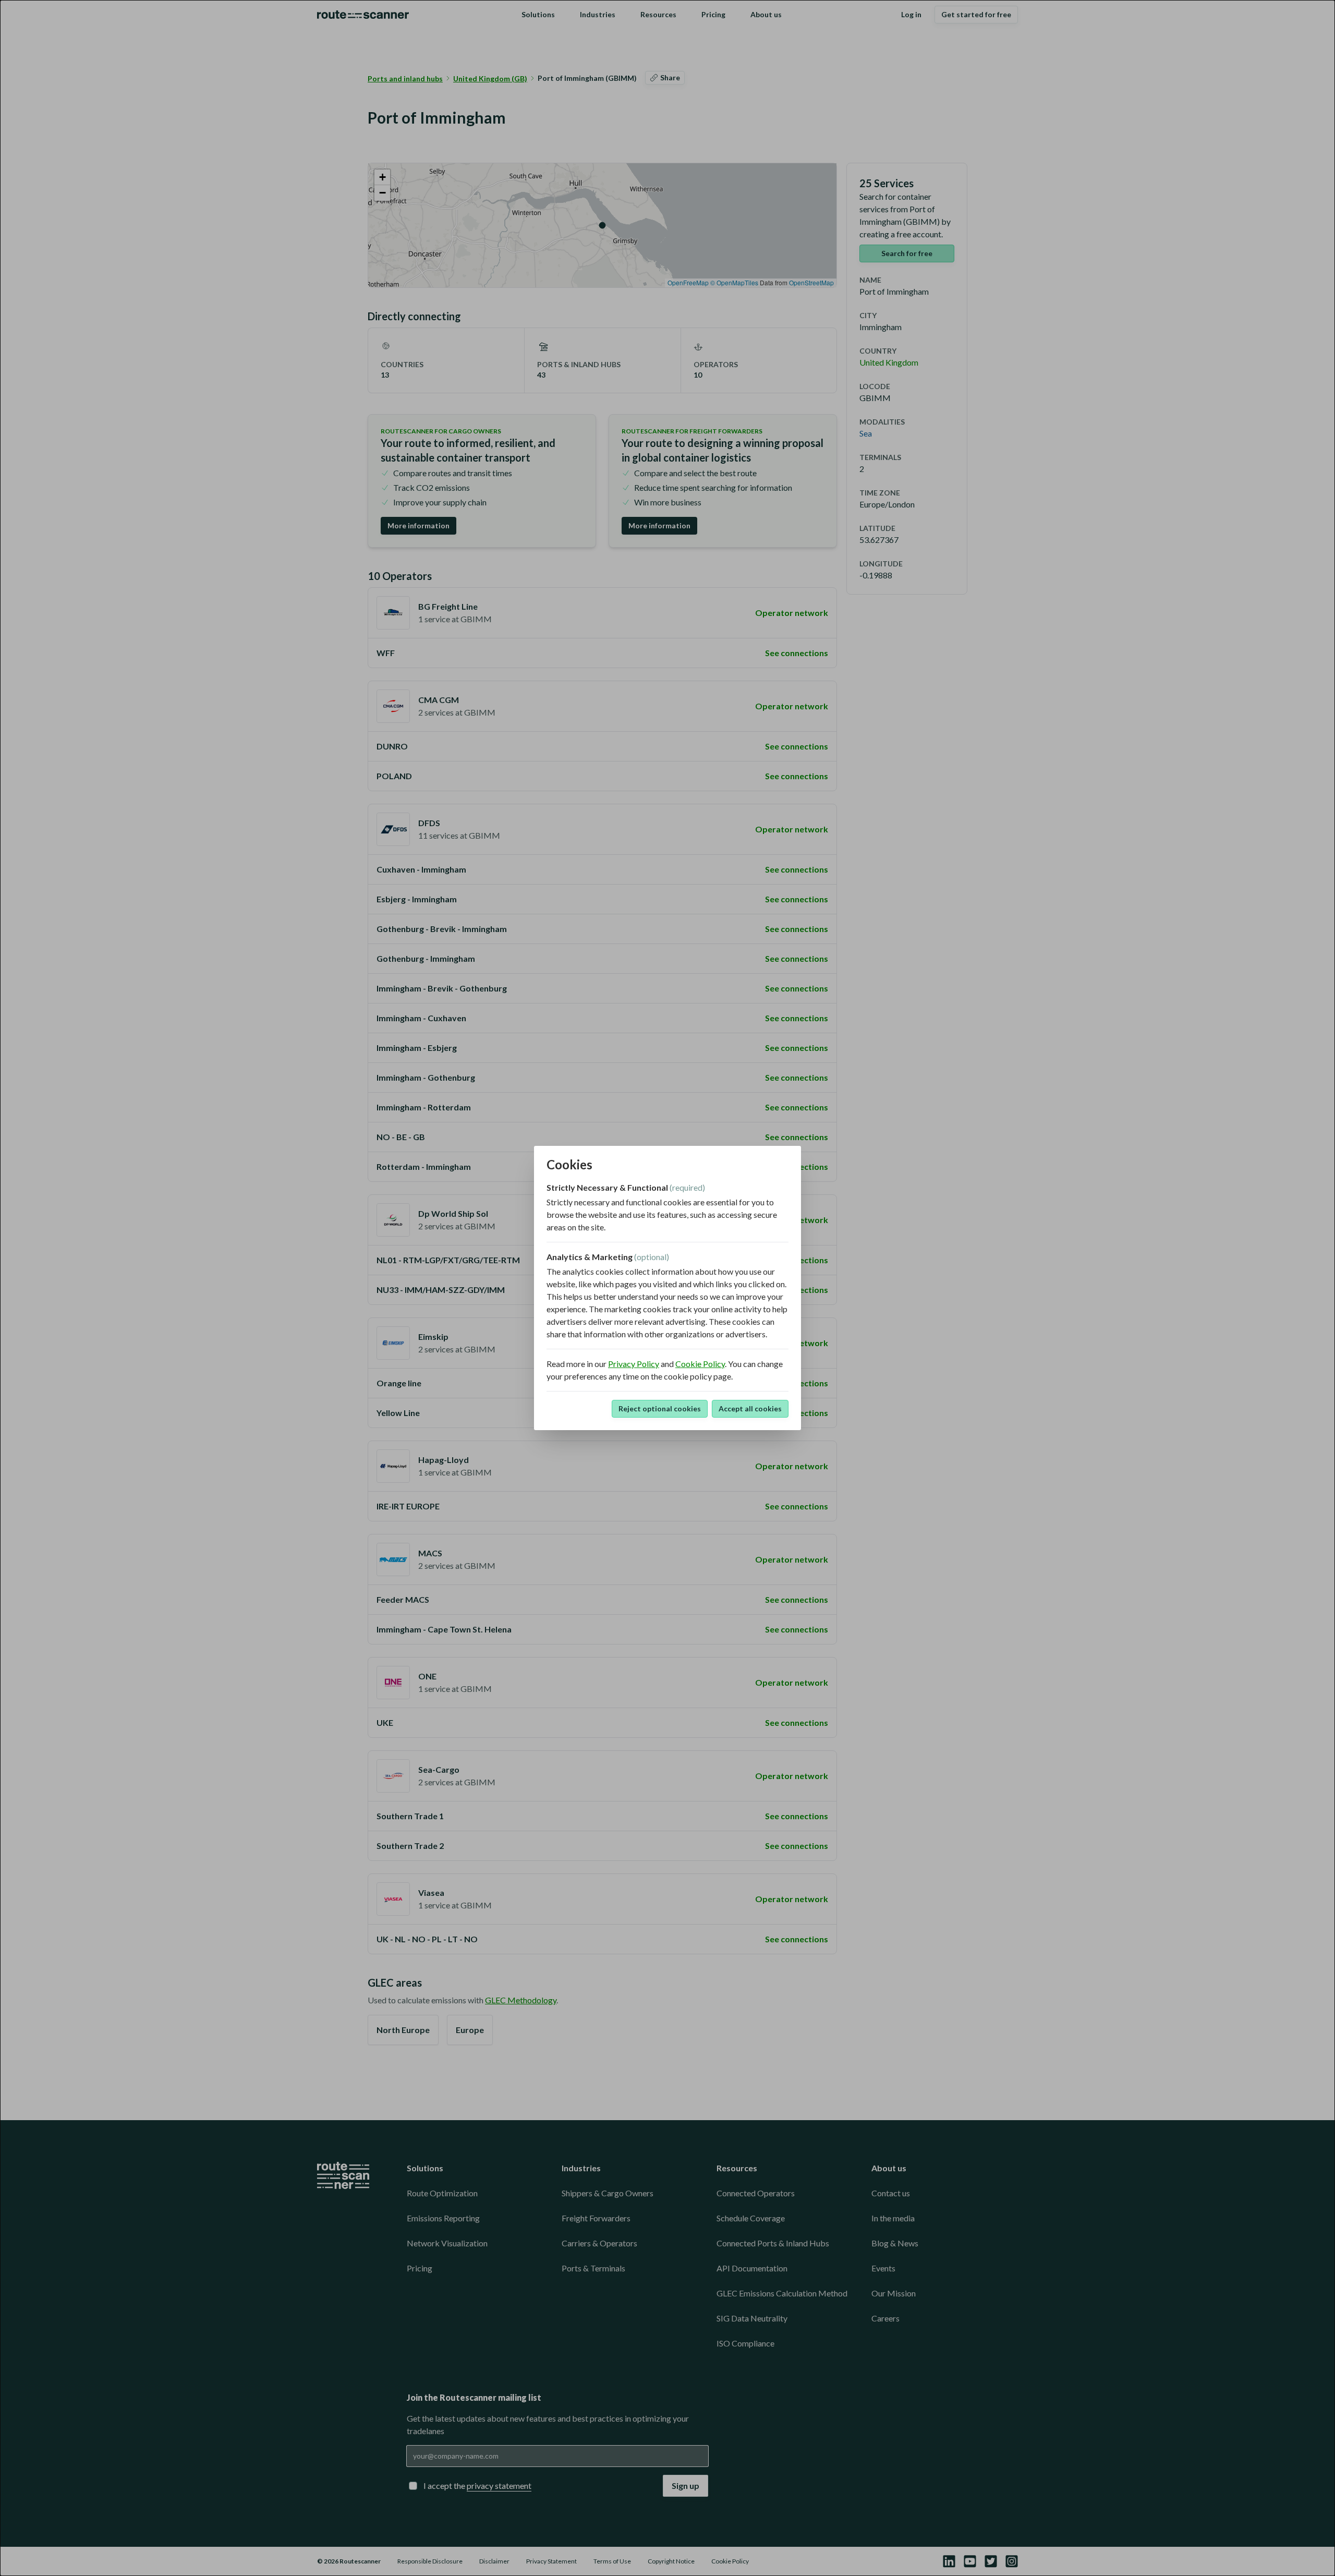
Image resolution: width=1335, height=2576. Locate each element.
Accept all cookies (750, 1408)
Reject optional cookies (660, 1408)
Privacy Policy (634, 1364)
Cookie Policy (700, 1364)
